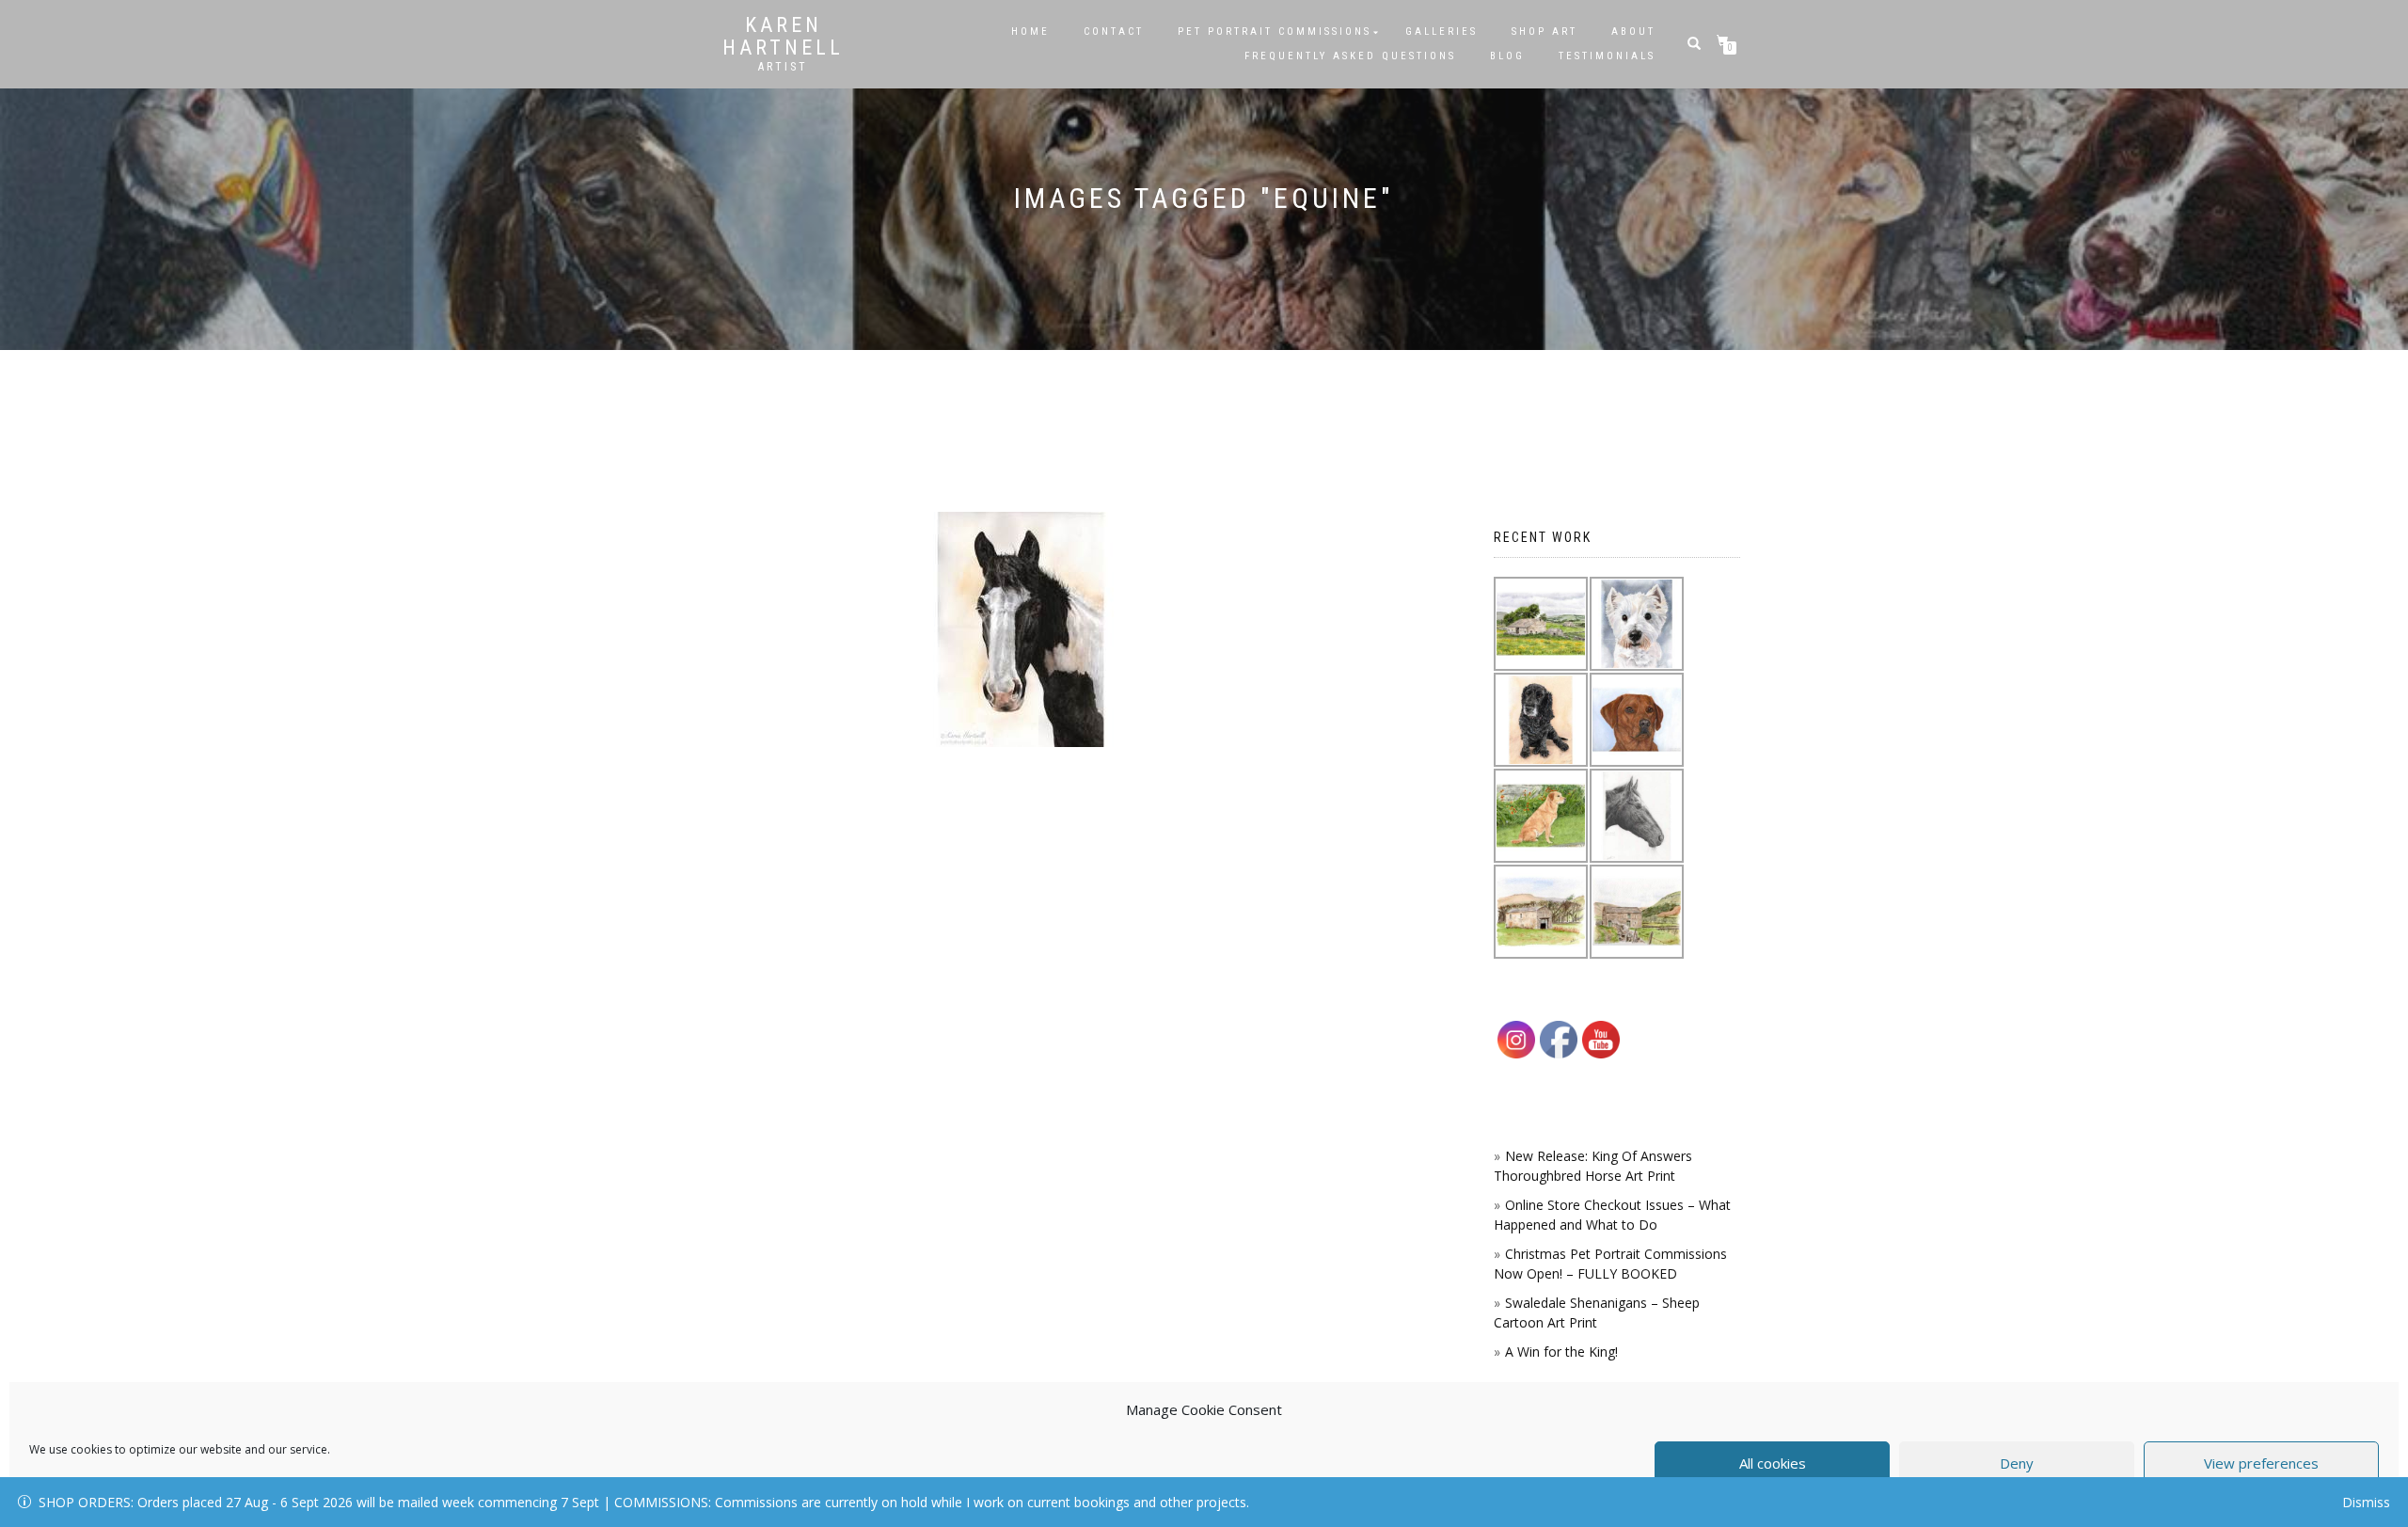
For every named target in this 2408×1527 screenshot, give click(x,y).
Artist (783, 67)
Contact (1114, 32)
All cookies (1773, 1463)
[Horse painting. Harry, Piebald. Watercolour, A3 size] (1021, 629)
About (1633, 32)
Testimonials (1607, 56)
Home (1030, 32)
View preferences (2261, 1463)
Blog (1507, 56)
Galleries (1442, 32)
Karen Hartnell (783, 37)
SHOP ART (1545, 32)
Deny (2017, 1463)
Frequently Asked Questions (1350, 56)
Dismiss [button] (2366, 1502)
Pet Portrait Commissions (1275, 32)
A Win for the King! (1561, 1352)
